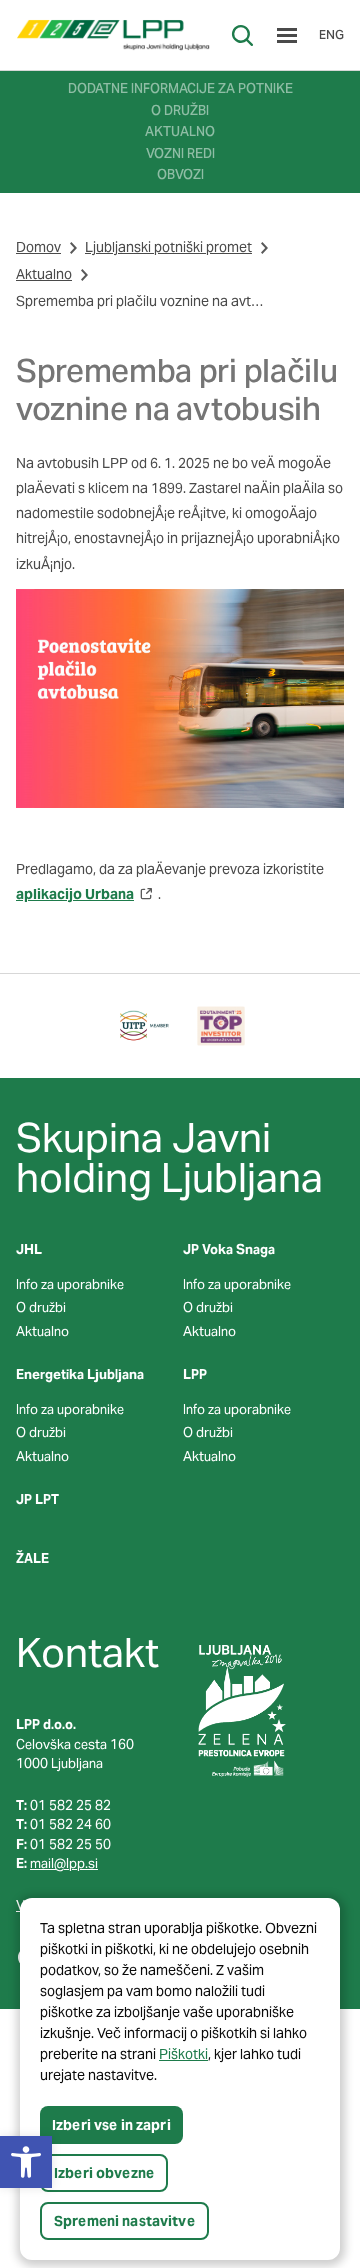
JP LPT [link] (37, 1499)
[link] (113, 35)
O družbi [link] (41, 1307)
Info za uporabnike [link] (70, 1284)
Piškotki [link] (183, 2054)
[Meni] (287, 35)
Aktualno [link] (44, 274)
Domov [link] (38, 247)
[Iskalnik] (242, 35)
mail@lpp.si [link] (64, 1863)
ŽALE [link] (32, 1558)
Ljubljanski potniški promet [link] (168, 247)
